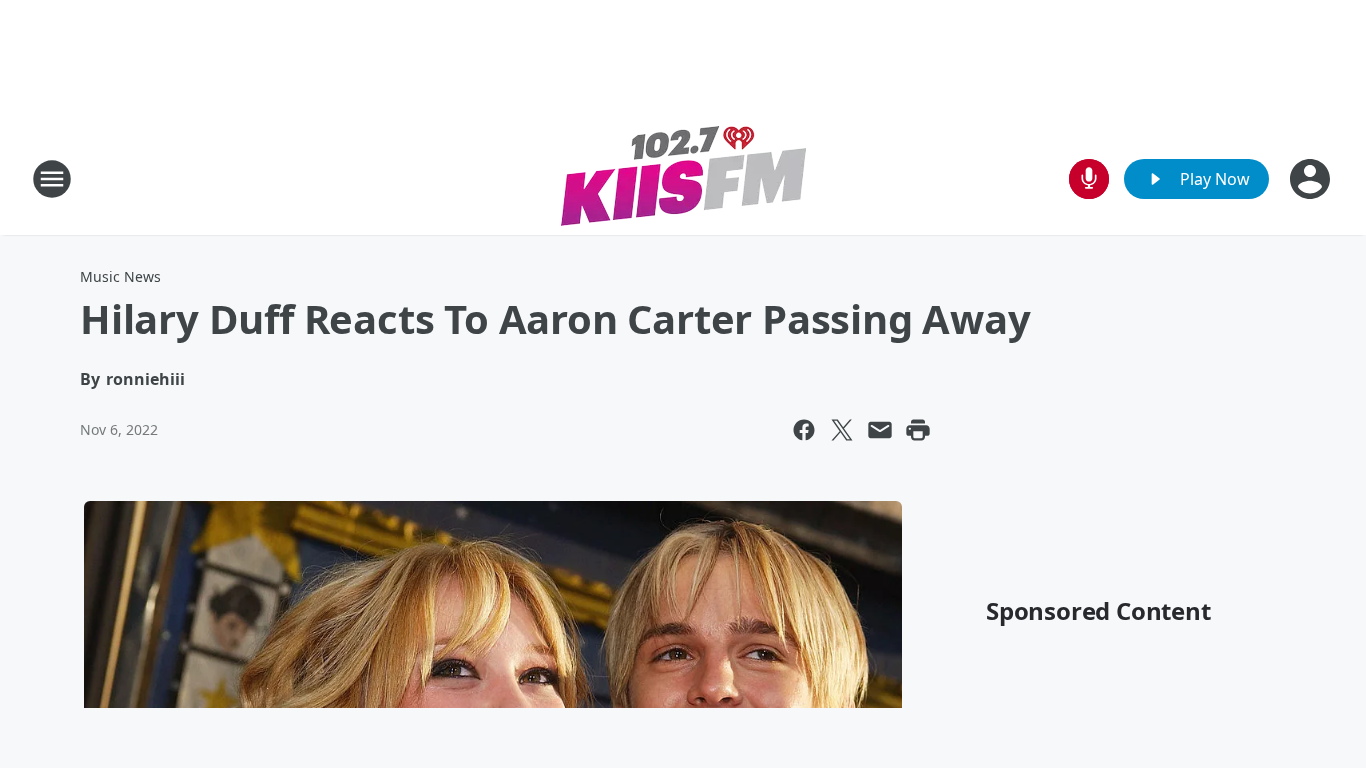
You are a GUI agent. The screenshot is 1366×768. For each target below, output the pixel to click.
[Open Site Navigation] (52, 179)
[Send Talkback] (1089, 179)
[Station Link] (683, 178)
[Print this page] (918, 430)
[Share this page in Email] (880, 430)
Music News (120, 276)
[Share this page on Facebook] (804, 430)
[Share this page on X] (842, 430)
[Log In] (1312, 179)
